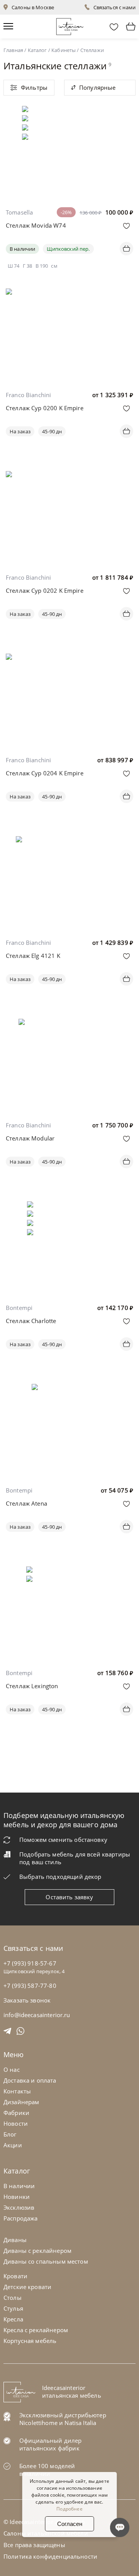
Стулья (13, 2308)
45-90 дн (52, 431)
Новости (16, 2123)
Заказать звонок (27, 2000)
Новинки (17, 2197)
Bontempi (19, 1308)
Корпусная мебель (30, 2341)
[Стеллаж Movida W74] (69, 111)
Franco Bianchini (28, 395)
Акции (13, 2145)
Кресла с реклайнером (36, 2330)
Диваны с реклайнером (37, 2251)
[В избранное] (126, 226)
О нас (12, 2070)
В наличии (22, 249)
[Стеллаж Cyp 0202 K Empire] (69, 484)
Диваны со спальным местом (46, 2261)
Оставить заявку (69, 1897)
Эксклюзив (19, 2207)
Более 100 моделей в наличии (47, 2470)
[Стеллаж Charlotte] (69, 1207)
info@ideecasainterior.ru (37, 2015)
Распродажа (21, 2218)
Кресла (13, 2319)
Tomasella (19, 212)
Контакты (17, 2091)
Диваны (15, 2240)
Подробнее (69, 2509)
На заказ (20, 431)
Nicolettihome (38, 2423)
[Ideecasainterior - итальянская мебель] (70, 25)
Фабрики (16, 2113)
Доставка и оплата (30, 2080)
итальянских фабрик (49, 2448)
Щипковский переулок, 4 (34, 1971)
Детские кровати (27, 2287)
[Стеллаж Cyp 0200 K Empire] (69, 302)
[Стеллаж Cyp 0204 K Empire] (69, 667)
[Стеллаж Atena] (69, 1389)
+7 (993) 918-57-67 (30, 1963)
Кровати (15, 2276)
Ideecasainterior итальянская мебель (72, 2392)
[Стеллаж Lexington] (70, 1572)
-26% (66, 212)
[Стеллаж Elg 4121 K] (69, 842)
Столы (13, 2298)
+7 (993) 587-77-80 (30, 1986)
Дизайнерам (21, 2102)
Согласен (70, 2524)
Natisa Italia (80, 2423)
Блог (10, 2134)
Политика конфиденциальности (50, 2556)
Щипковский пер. (68, 249)
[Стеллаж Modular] (69, 1024)
